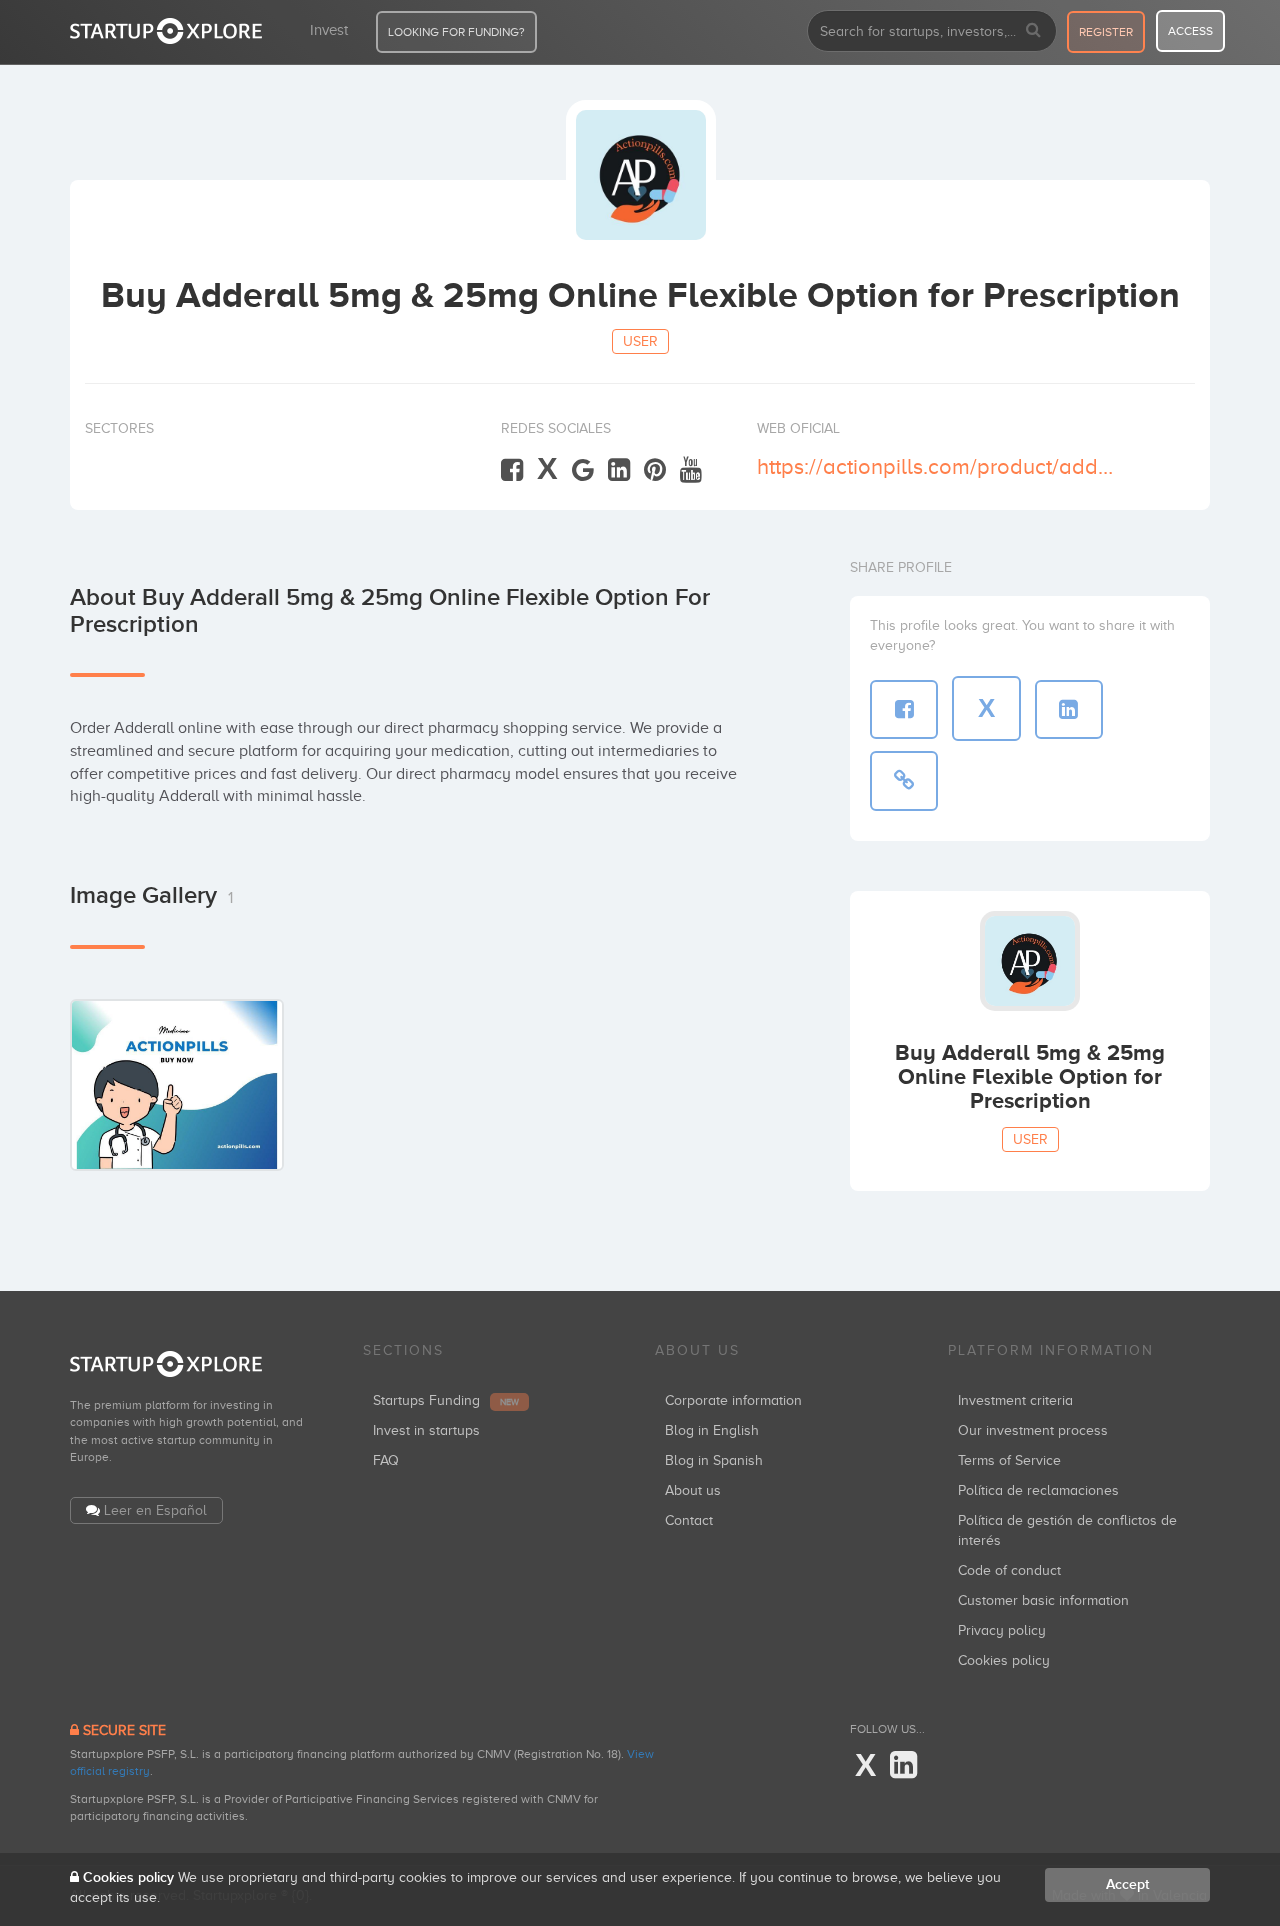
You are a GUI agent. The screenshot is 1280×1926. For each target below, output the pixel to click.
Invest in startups (426, 1430)
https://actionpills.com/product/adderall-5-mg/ (937, 466)
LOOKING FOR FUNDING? (456, 32)
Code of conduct (1009, 1570)
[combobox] (932, 31)
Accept (1127, 1884)
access (1190, 31)
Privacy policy (1002, 1630)
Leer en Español (155, 1510)
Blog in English (712, 1430)
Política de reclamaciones (1038, 1490)
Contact (689, 1520)
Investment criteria (1015, 1400)
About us (693, 1490)
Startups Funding (446, 1400)
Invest (329, 30)
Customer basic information (1043, 1600)
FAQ (386, 1460)
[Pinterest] (655, 470)
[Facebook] (512, 470)
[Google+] (583, 470)
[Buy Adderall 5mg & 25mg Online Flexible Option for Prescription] (177, 1084)
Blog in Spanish (714, 1460)
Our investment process (1033, 1430)
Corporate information (733, 1400)
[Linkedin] (619, 470)
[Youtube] (691, 470)
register (1106, 32)
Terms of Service (1009, 1460)
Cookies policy (1004, 1660)
